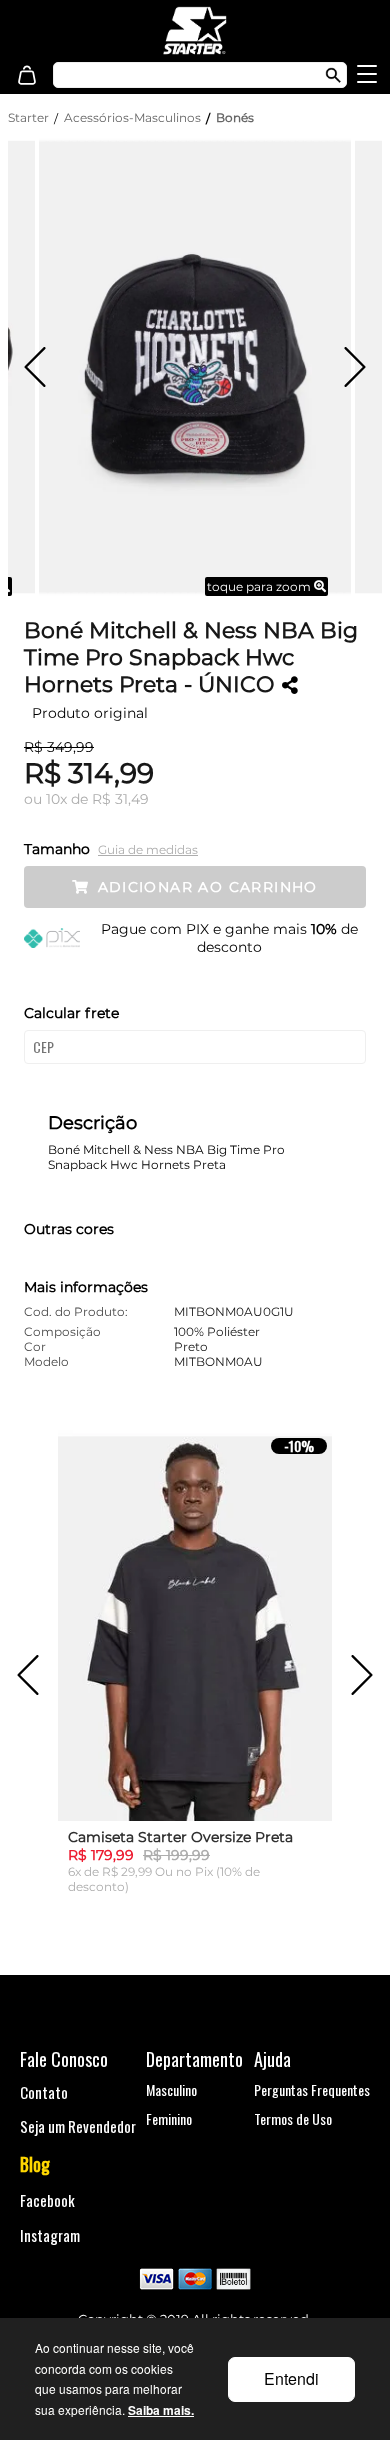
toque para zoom (260, 586)
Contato (44, 2092)
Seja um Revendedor (78, 2126)
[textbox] (178, 75)
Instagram (50, 2235)
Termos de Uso (293, 2118)
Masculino (171, 2089)
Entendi (291, 2378)
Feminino (169, 2118)
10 (56, 799)
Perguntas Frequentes (312, 2089)
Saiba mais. (161, 2410)
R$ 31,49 (120, 799)
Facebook (47, 2200)
